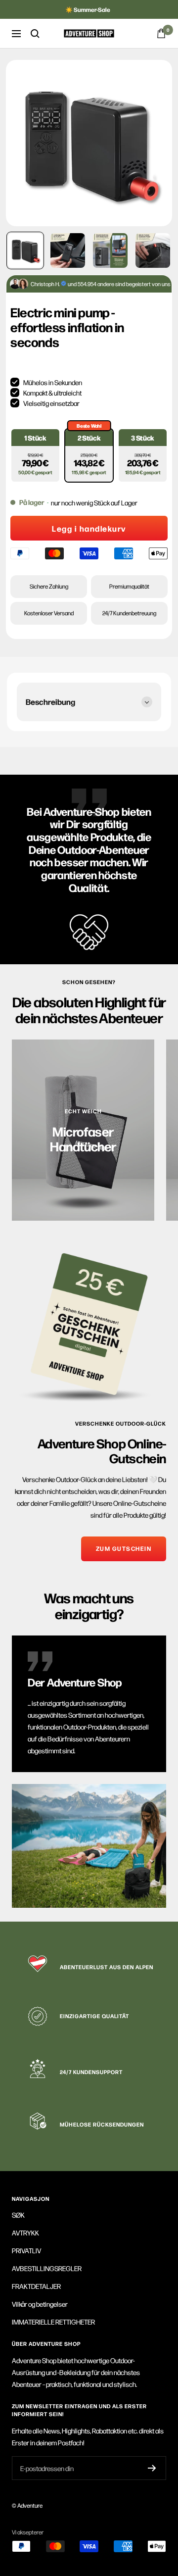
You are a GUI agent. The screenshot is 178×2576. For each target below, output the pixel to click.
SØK (18, 2215)
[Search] (35, 34)
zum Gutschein (124, 1548)
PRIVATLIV (26, 2250)
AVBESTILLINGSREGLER (47, 2268)
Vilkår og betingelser (40, 2304)
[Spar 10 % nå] (152, 2468)
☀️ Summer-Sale (88, 9)
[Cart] (161, 33)
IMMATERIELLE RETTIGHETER (53, 2322)
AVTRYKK (25, 2232)
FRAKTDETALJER (36, 2286)
